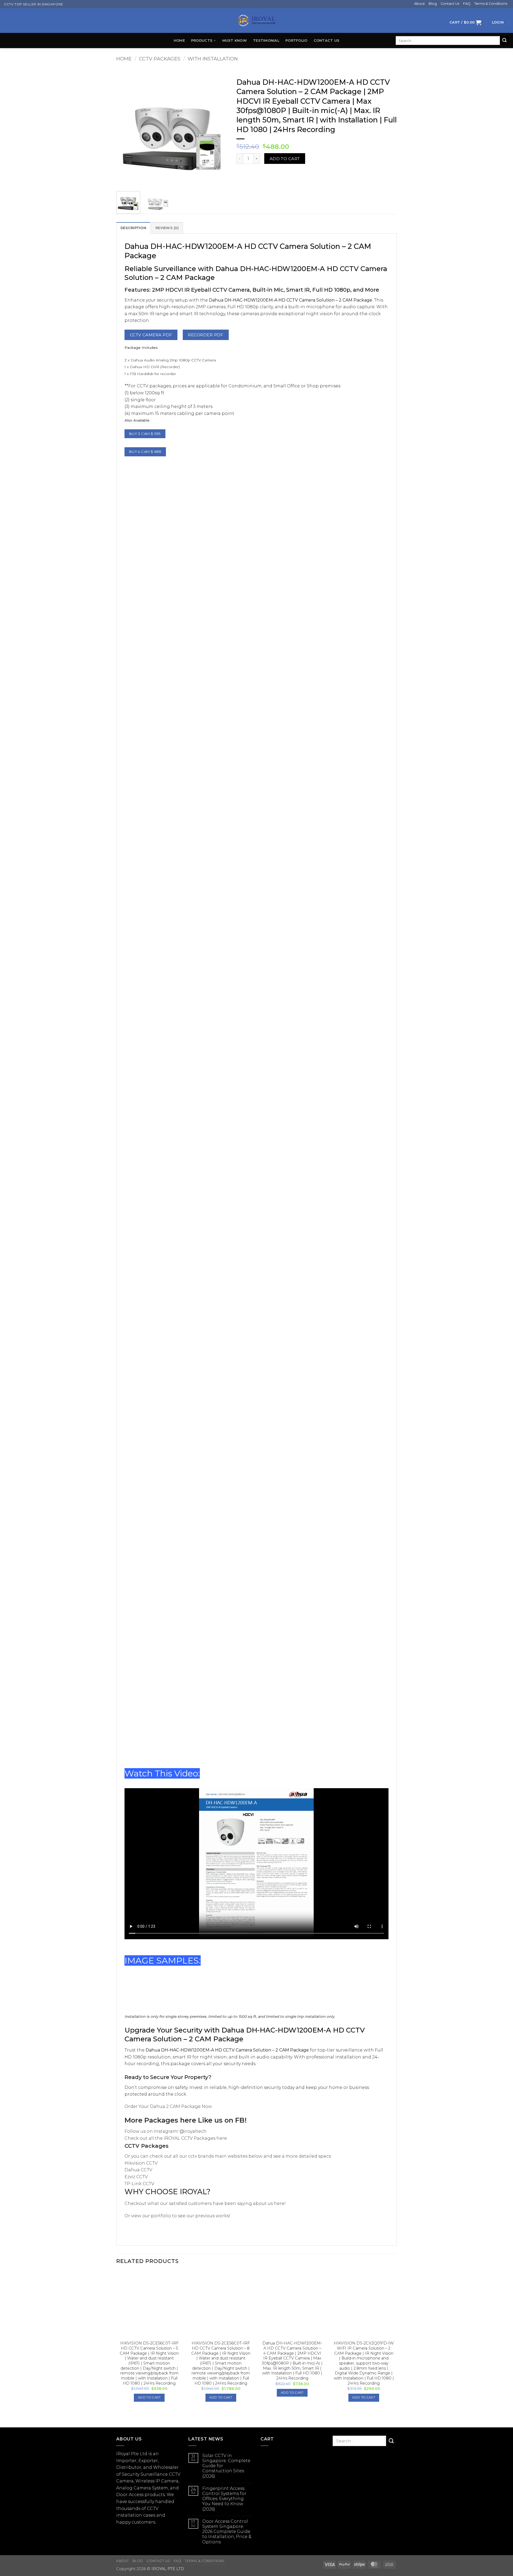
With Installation (213, 59)
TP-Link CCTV (139, 2184)
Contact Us (450, 4)
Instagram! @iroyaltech (180, 2131)
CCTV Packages (160, 59)
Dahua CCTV (138, 2170)
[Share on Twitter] (251, 174)
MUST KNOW (235, 41)
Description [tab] (133, 228)
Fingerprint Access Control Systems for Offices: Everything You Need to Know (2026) (224, 2499)
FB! (241, 2120)
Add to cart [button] (149, 2397)
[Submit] (504, 41)
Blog (433, 4)
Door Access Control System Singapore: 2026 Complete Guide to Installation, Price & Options (227, 2532)
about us (263, 2203)
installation (129, 2515)
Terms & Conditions (491, 4)
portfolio (161, 2216)
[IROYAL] (256, 21)
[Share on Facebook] (241, 174)
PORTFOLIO (296, 41)
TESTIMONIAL (266, 41)
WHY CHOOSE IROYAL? (168, 2192)
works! (223, 2216)
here (188, 2120)
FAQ (467, 4)
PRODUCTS (202, 41)
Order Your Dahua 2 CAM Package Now (168, 2106)
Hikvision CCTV (141, 2163)
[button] (465, 22)
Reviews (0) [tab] (167, 228)
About (419, 4)
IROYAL (172, 2138)
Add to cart (285, 159)
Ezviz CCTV (136, 2177)
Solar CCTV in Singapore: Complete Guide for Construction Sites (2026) (226, 2466)
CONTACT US (327, 41)
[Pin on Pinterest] (261, 174)
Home (179, 41)
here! (279, 2203)
